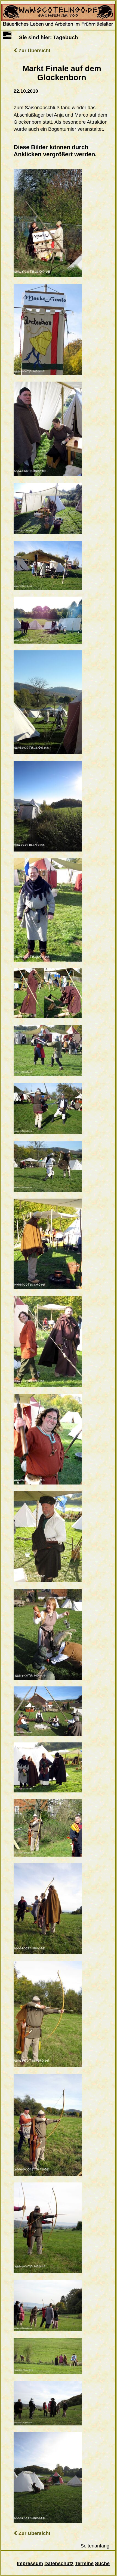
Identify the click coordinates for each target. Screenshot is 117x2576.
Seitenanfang (95, 2546)
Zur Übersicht (34, 51)
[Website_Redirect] (59, 26)
